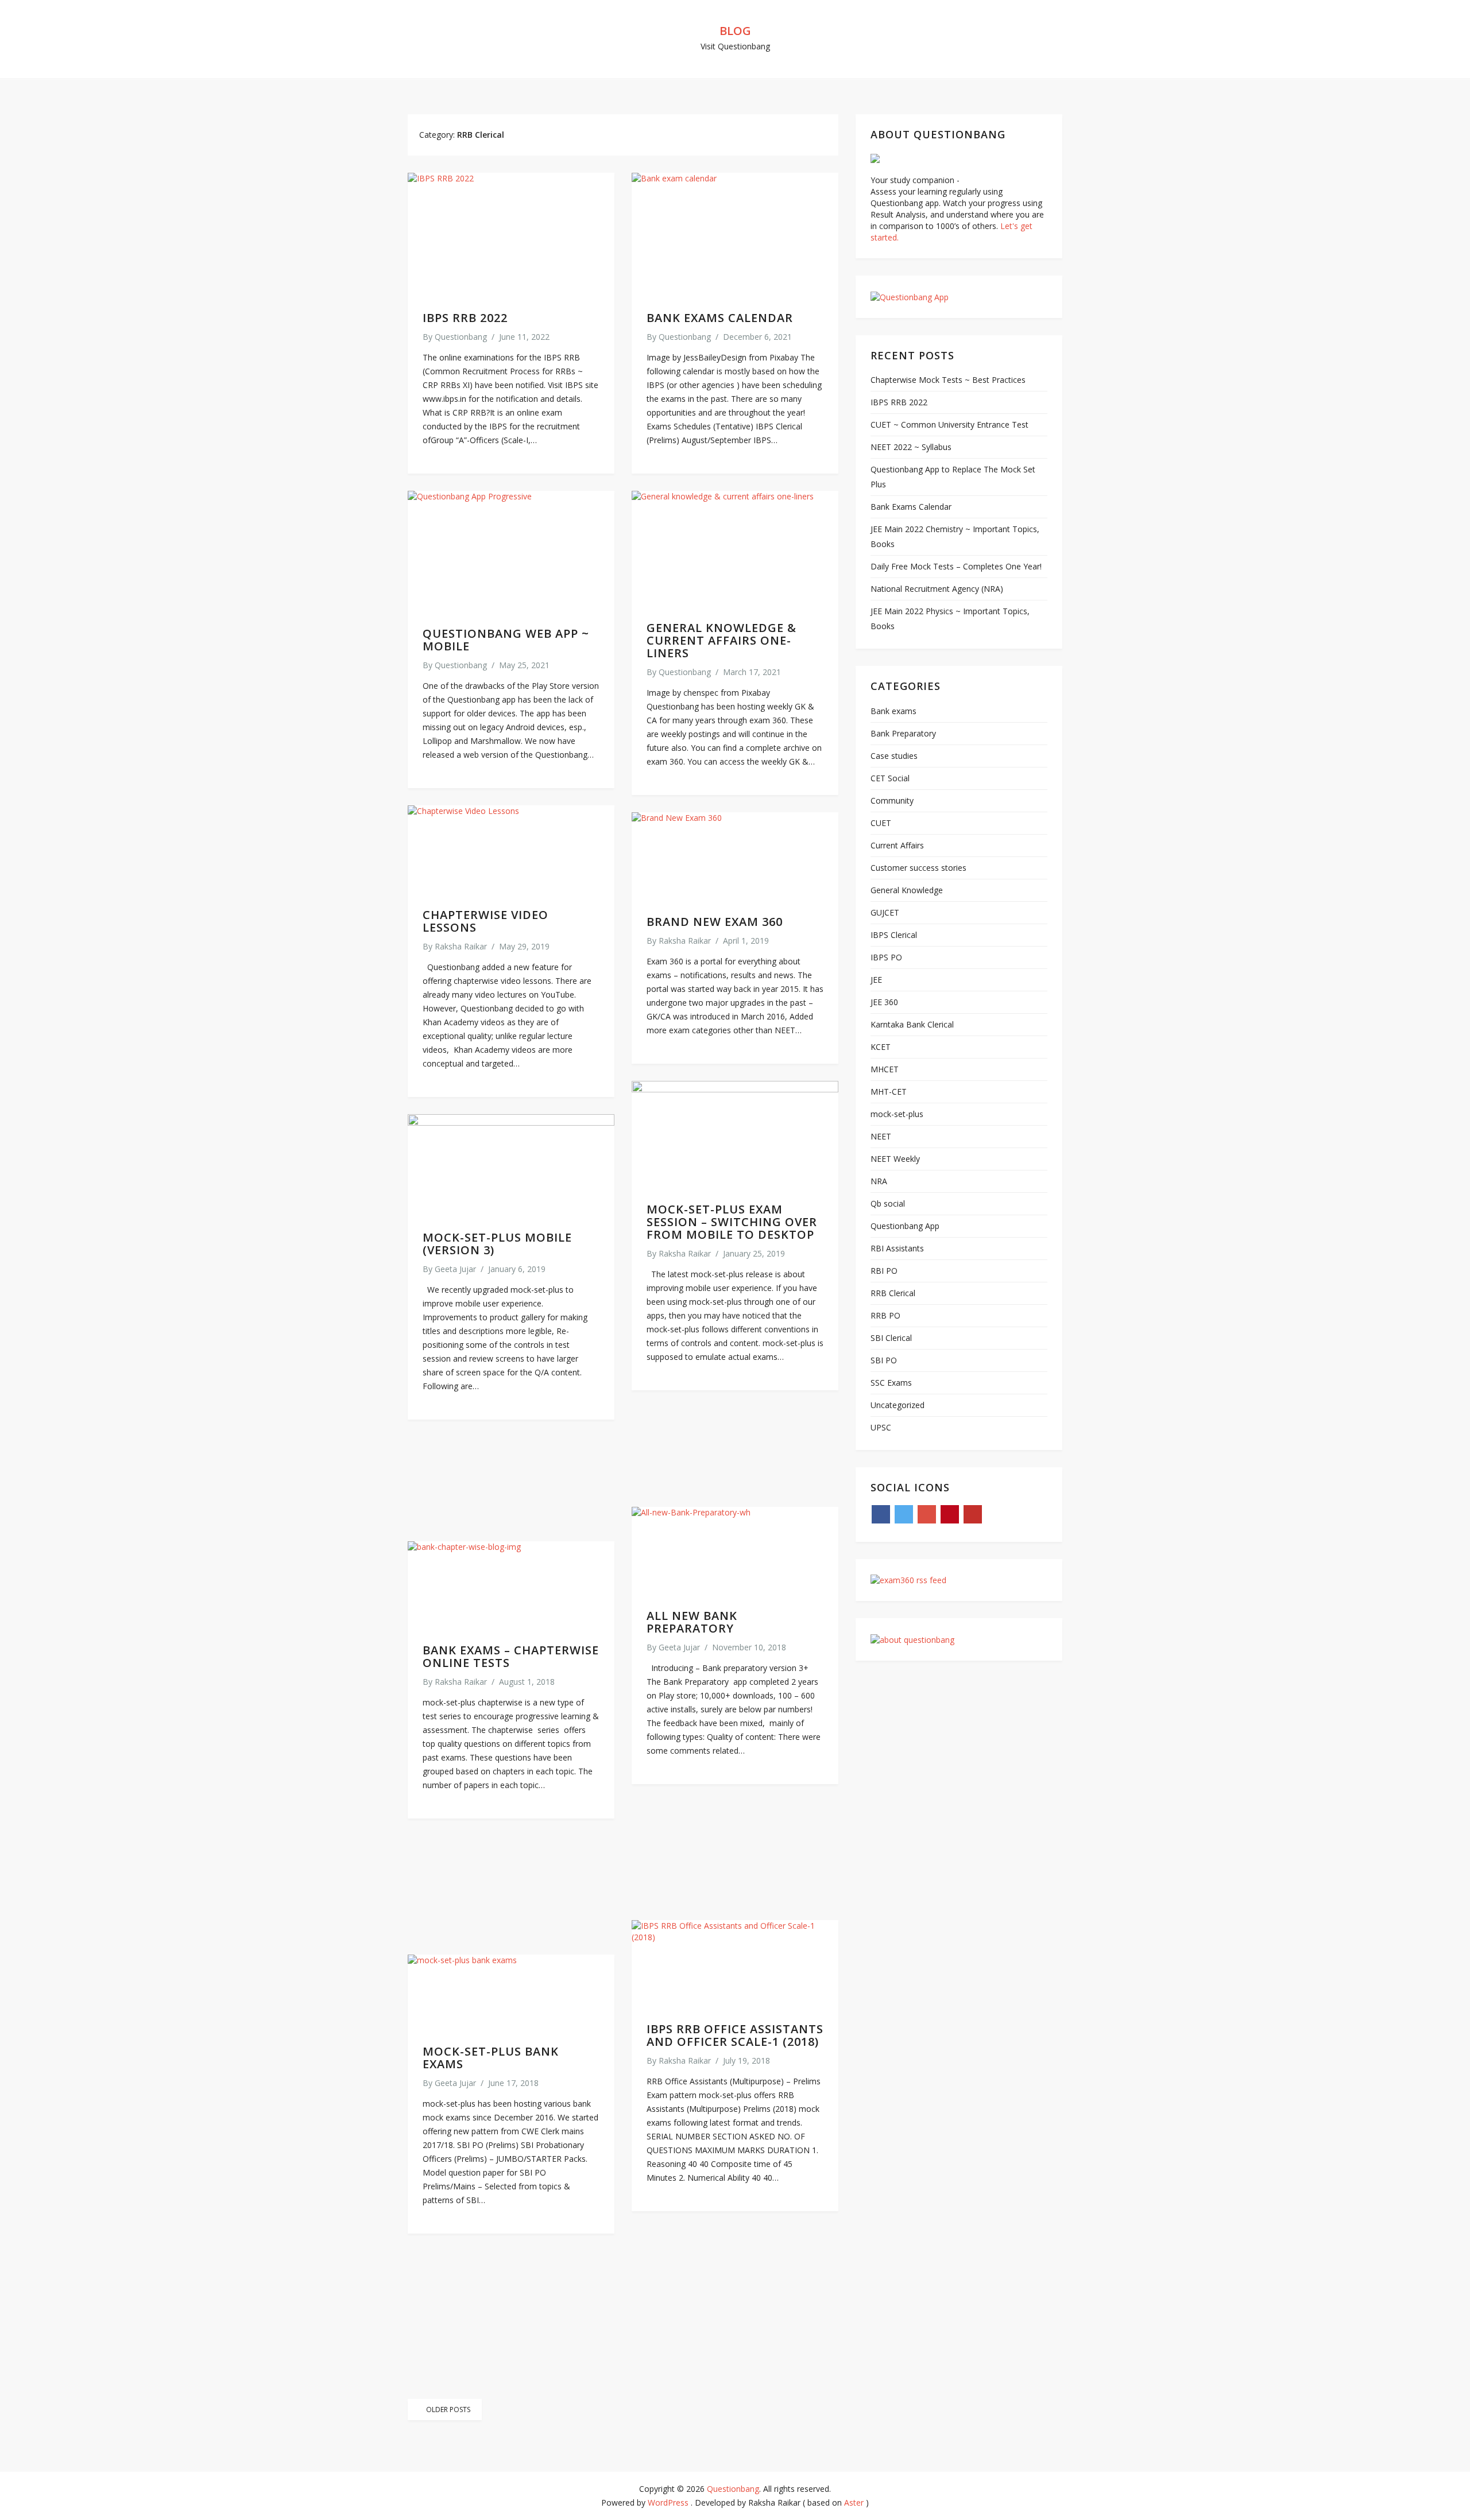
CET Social (890, 778)
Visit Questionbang (735, 46)
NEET (881, 1136)
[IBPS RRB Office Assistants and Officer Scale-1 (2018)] (735, 1964)
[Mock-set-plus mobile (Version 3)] (511, 1165)
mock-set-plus (897, 1114)
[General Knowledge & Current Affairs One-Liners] (735, 549)
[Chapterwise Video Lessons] (511, 850)
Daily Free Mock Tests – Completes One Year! (956, 566)
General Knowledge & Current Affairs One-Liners (722, 640)
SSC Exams (891, 1383)
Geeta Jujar (455, 1269)
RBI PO (884, 1271)
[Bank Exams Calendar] (735, 235)
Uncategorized (898, 1405)
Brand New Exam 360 (715, 922)
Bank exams (893, 711)
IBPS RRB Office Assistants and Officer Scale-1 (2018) (735, 2035)
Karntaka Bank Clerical (912, 1024)
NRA (879, 1181)
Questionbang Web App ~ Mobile (506, 640)
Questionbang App (905, 1226)
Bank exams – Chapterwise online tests (511, 1656)
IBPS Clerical (894, 935)
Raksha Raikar (461, 946)
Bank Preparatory (903, 733)
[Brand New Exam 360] (735, 856)
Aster (854, 2502)
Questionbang (461, 337)
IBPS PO (886, 957)
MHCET (885, 1069)
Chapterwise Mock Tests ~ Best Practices (948, 380)
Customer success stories (918, 868)
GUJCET (885, 912)
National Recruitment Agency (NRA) (937, 589)
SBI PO (884, 1360)
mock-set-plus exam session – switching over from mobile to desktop (732, 1222)
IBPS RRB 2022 (465, 318)
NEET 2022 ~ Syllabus (911, 447)
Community (892, 800)
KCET (881, 1047)
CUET (881, 823)
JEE (876, 980)
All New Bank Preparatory (692, 1622)
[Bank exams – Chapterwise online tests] (511, 1585)
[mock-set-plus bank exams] (511, 1992)
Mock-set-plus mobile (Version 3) (497, 1244)
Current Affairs (897, 845)
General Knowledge (907, 890)
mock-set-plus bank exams (491, 2058)
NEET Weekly (895, 1159)
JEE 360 (884, 1002)
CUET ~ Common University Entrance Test (949, 424)
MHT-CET (889, 1092)
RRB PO (885, 1315)
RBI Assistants (897, 1248)
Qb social (888, 1203)
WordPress (668, 2502)
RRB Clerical (893, 1293)
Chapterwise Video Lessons (486, 921)
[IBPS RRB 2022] (511, 235)
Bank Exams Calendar (720, 318)
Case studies (894, 756)
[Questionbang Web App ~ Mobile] (511, 552)
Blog (735, 31)
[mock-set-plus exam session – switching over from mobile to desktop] (735, 1135)
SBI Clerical (891, 1338)
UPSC (881, 1427)
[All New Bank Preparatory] (735, 1551)
